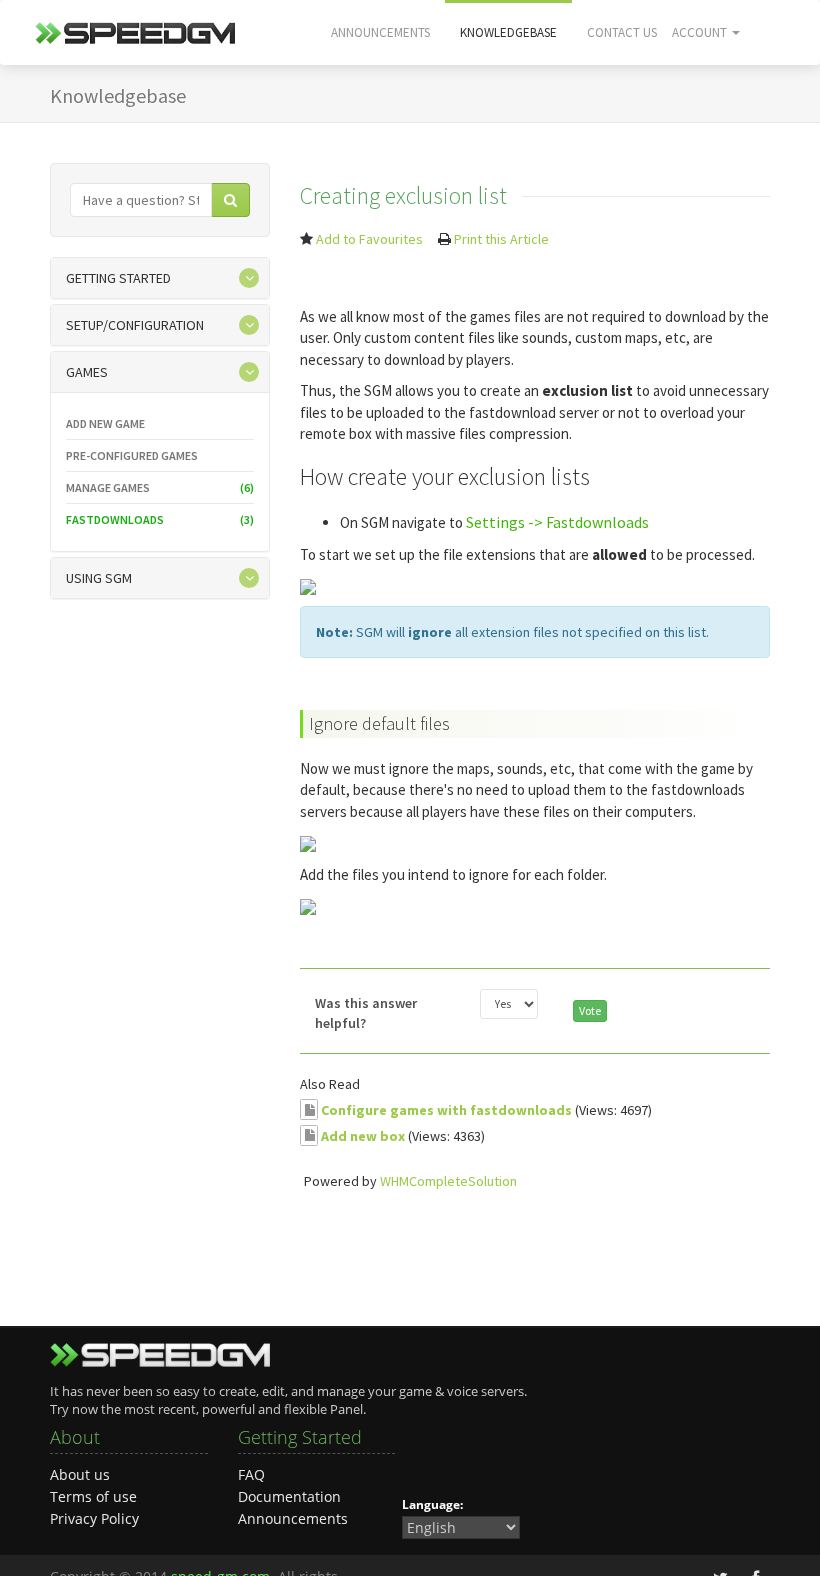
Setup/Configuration (135, 325)
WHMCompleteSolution (448, 1181)
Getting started (118, 278)
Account (701, 32)
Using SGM (99, 578)
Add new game (105, 423)
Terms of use (93, 1496)
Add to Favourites (369, 239)
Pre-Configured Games (132, 455)
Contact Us (622, 32)
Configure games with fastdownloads (446, 1110)
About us (80, 1474)
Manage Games (160, 487)
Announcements (380, 32)
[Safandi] (135, 39)
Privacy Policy (94, 1518)
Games (87, 372)
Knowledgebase (508, 32)
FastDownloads (160, 519)
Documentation (289, 1496)
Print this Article (501, 239)
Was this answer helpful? (366, 1013)
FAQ (251, 1474)
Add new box (363, 1135)
